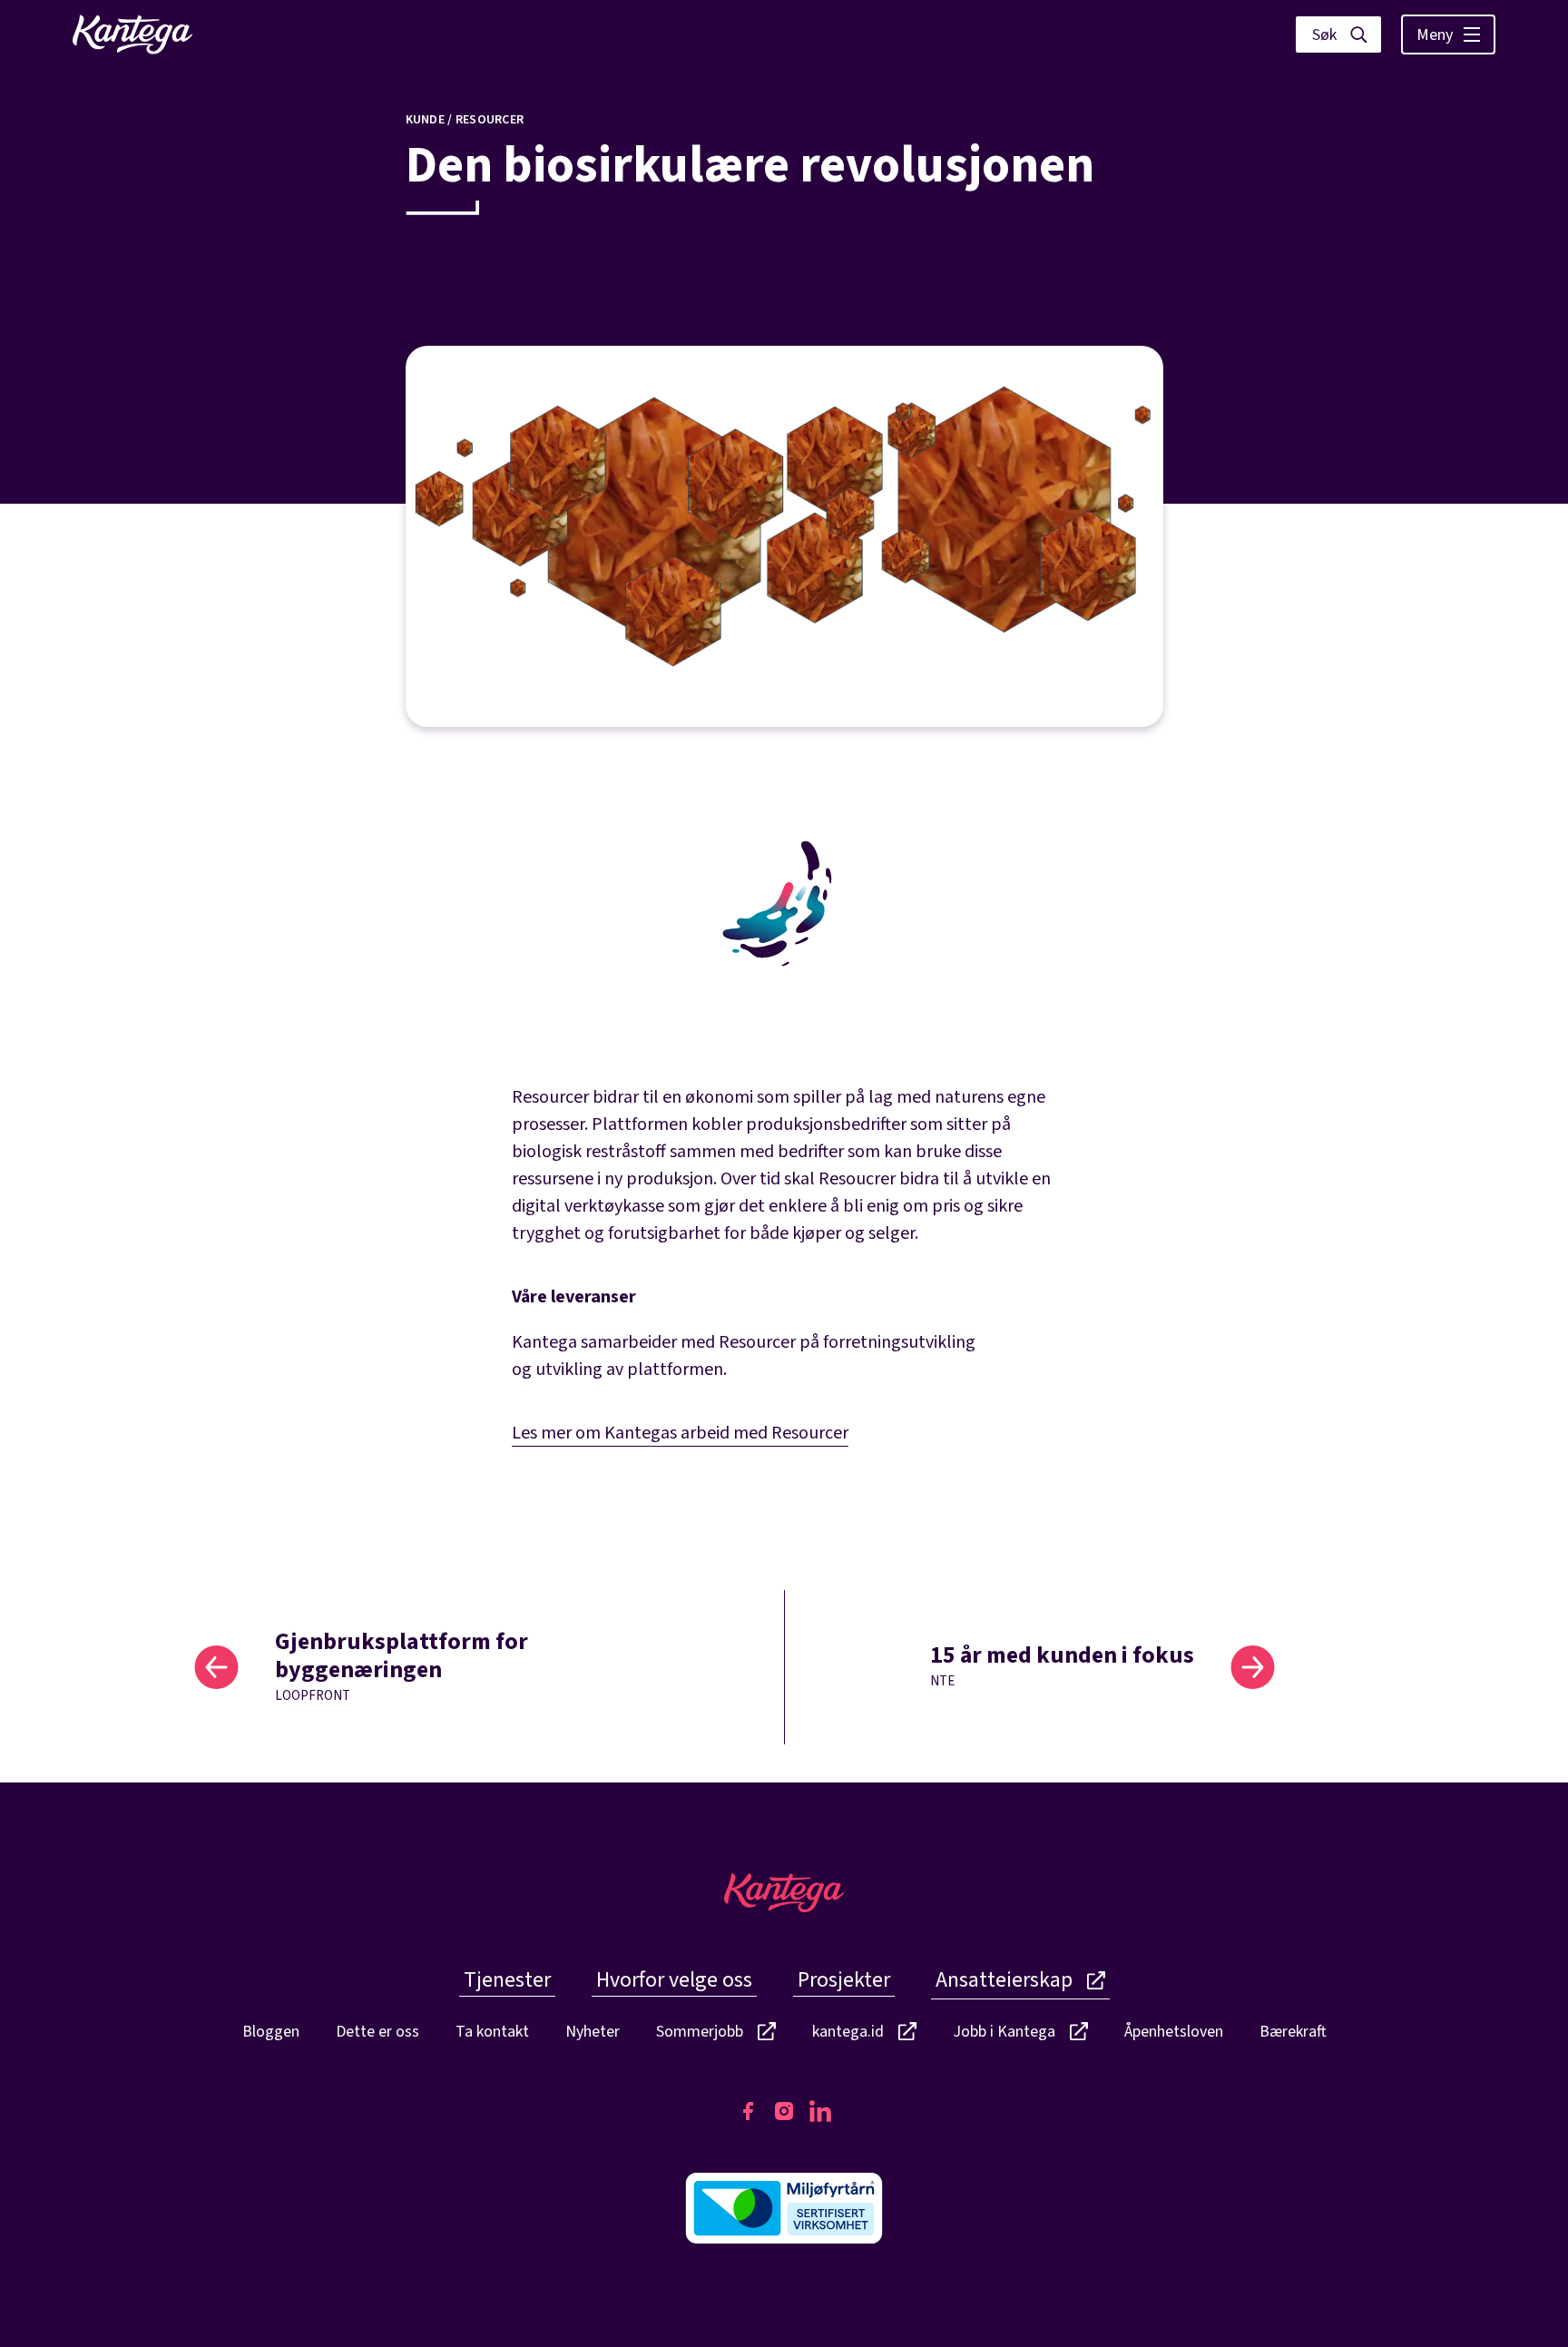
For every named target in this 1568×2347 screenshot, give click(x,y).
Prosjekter (844, 1980)
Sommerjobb (700, 2033)
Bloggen (271, 2032)
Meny (1435, 35)
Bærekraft (1293, 2032)
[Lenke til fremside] (132, 34)
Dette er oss (377, 2032)
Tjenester (507, 1980)
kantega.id (848, 2033)
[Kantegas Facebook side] (748, 2111)
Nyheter (593, 2032)
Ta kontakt (492, 2032)
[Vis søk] (1338, 34)
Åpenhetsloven (1174, 2032)
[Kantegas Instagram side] (784, 2111)
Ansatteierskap (1004, 1980)
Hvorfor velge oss (674, 1980)
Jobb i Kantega (1004, 2033)
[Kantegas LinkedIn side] (820, 2111)
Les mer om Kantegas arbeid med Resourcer (680, 1433)
